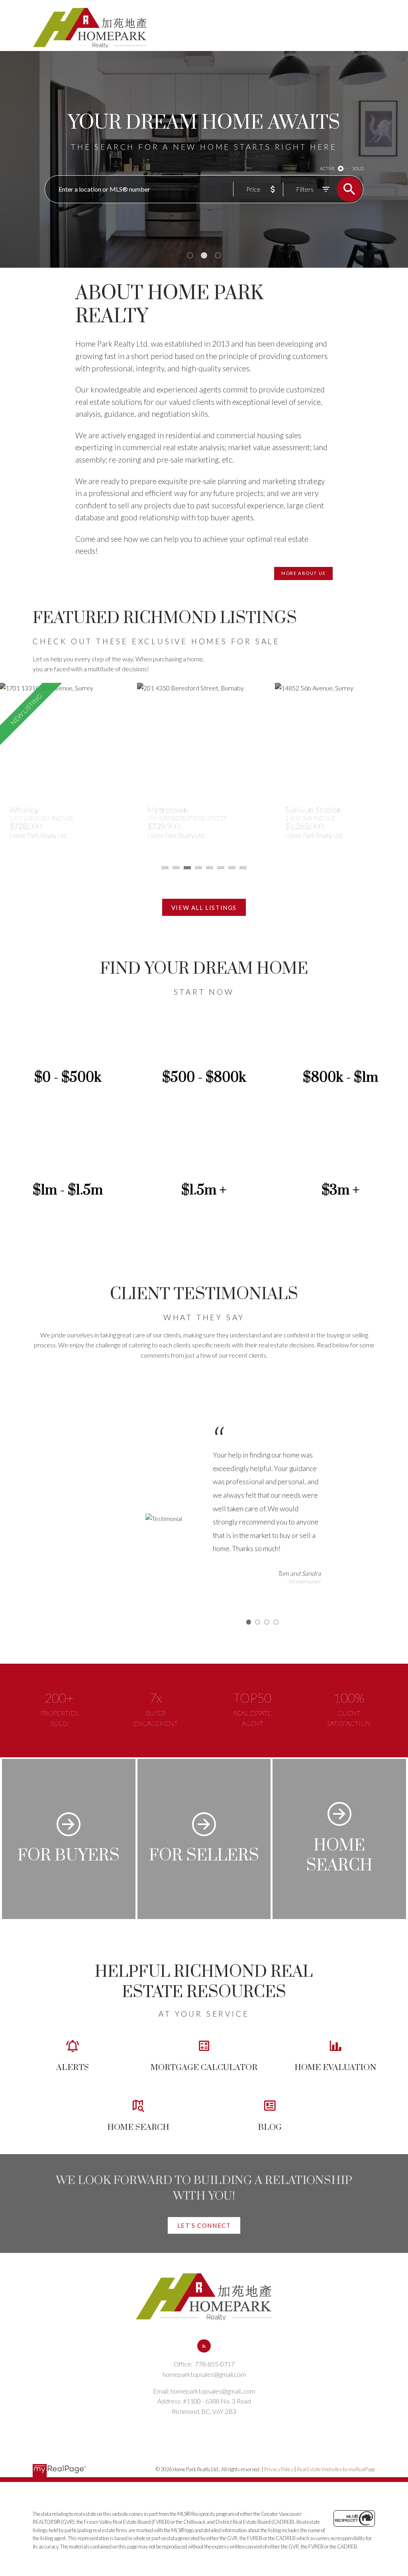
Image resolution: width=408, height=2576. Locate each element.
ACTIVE (327, 168)
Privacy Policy (279, 2469)
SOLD (358, 168)
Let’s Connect (204, 2225)
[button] (303, 573)
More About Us (303, 573)
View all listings (204, 908)
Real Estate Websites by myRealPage (336, 2469)
